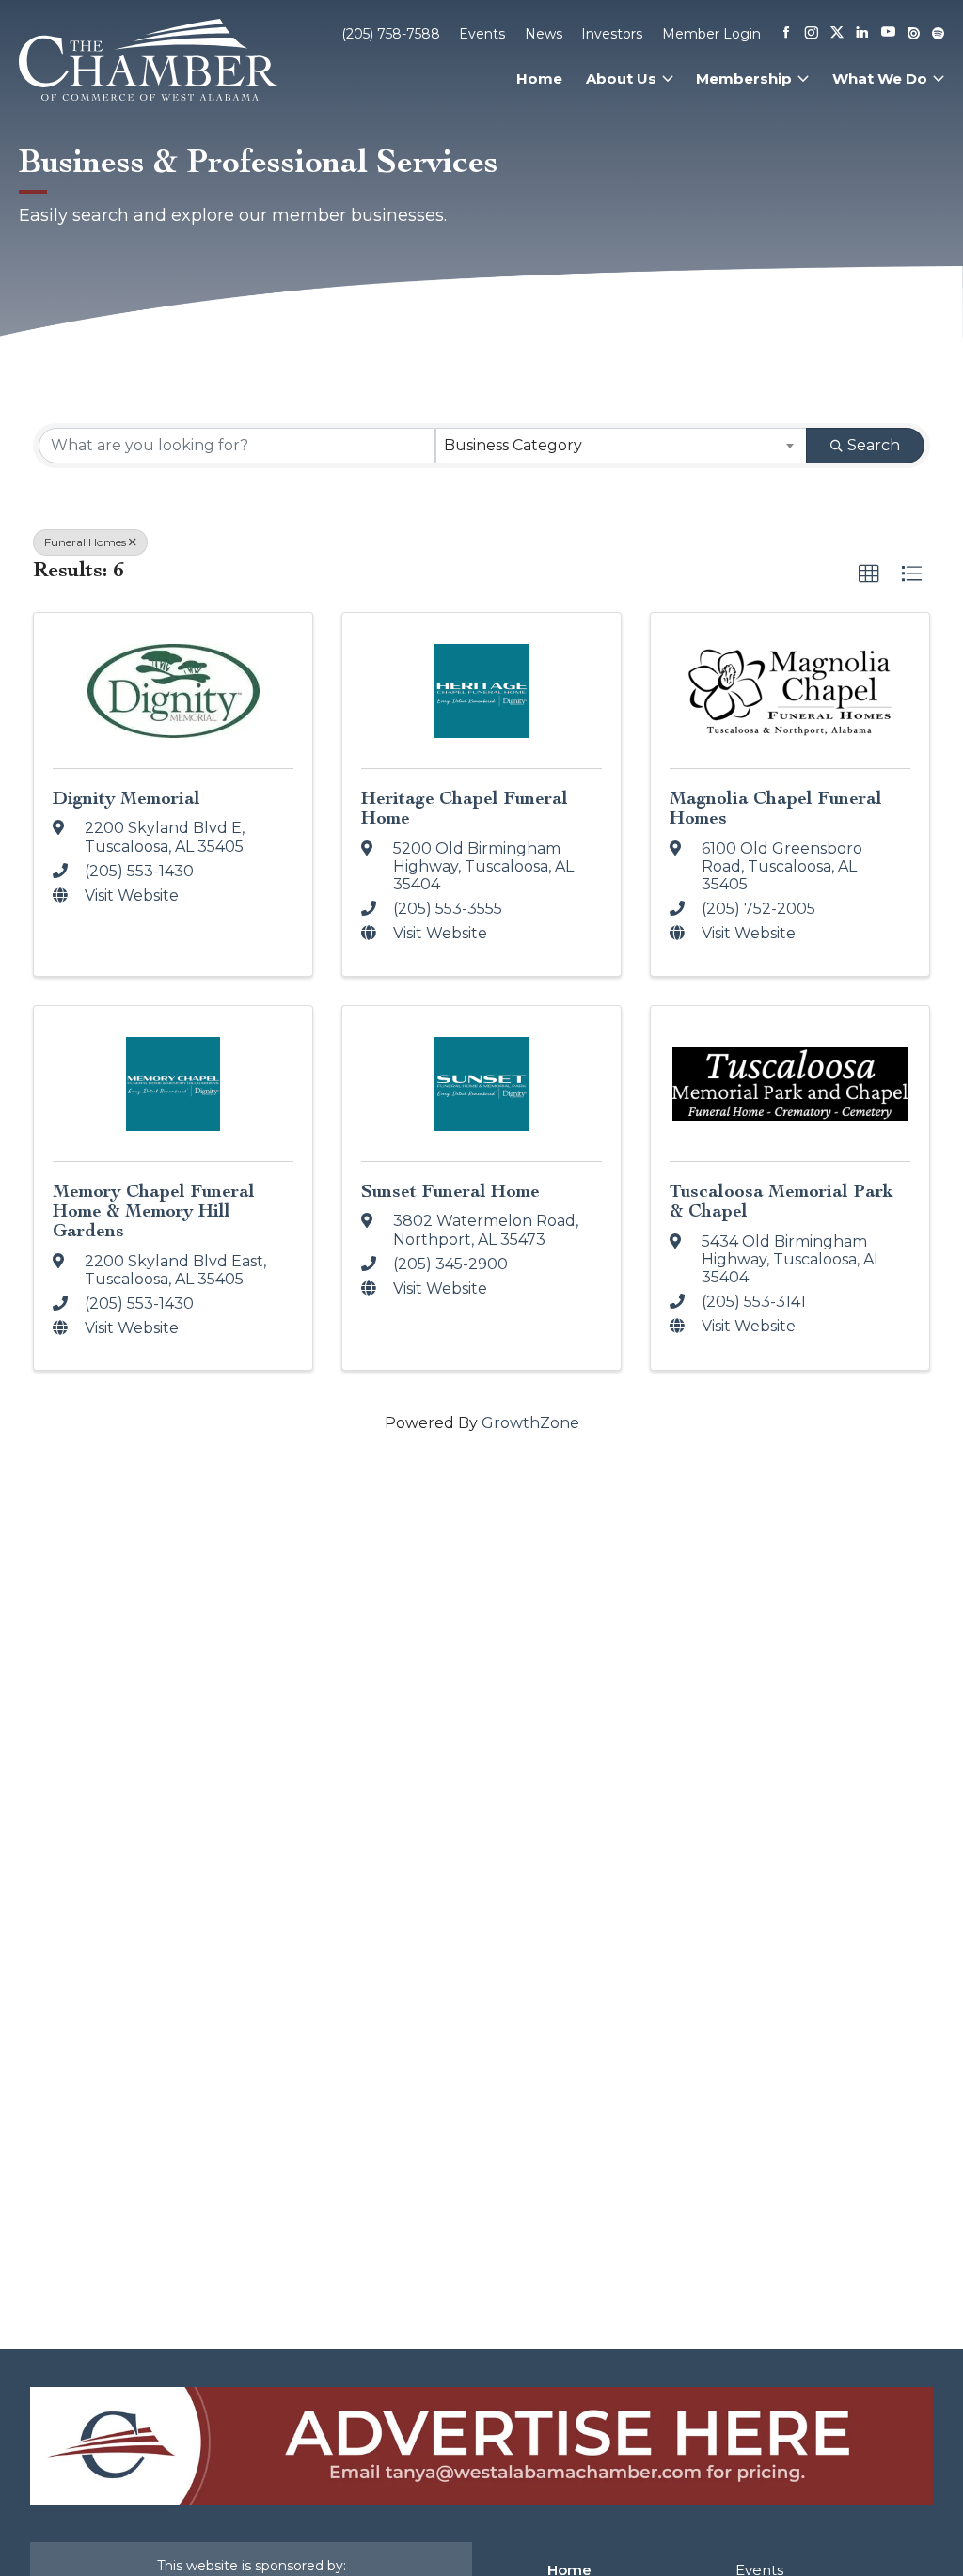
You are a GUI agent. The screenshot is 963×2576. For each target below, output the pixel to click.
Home (539, 79)
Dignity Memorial (126, 798)
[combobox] (622, 446)
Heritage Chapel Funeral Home (465, 808)
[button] (869, 574)
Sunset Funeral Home (450, 1191)
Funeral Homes (85, 542)
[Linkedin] (862, 34)
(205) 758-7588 (391, 34)
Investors (612, 34)
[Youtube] (888, 33)
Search (874, 445)
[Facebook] (786, 34)
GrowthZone (530, 1423)
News (544, 34)
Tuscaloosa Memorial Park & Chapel (781, 1201)
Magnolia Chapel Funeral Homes (776, 808)
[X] (837, 34)
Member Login (711, 34)
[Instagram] (812, 34)
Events (482, 34)
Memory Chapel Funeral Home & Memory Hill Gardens (154, 1210)
